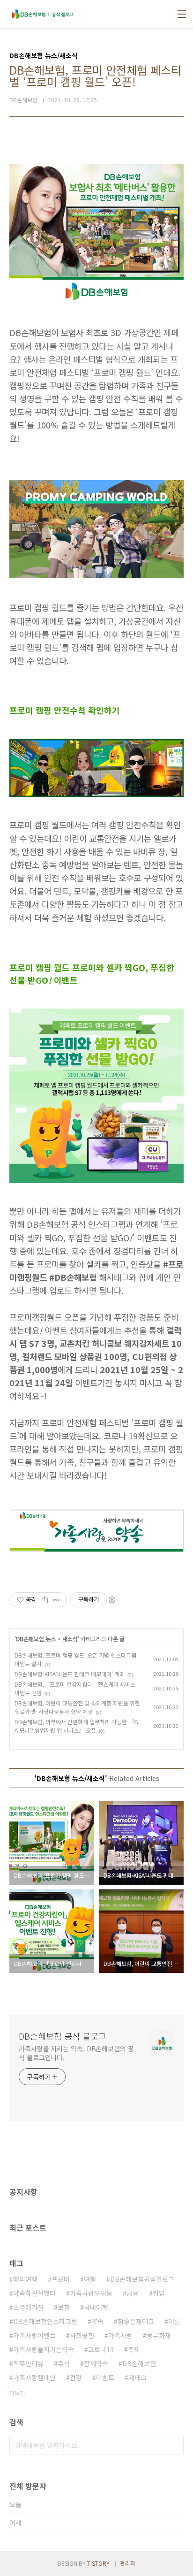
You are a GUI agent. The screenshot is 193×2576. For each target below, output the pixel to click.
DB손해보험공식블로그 (142, 2279)
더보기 (17, 2393)
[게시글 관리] (56, 1600)
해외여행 (25, 2279)
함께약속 (96, 2363)
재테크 (137, 2377)
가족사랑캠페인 (34, 2377)
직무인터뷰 (28, 2363)
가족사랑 (120, 2335)
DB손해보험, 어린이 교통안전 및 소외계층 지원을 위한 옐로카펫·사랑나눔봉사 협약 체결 (77, 1707)
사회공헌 (82, 2335)
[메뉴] (182, 14)
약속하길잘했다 (34, 2293)
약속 (97, 2321)
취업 (159, 2293)
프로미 (61, 2279)
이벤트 (105, 2377)
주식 (64, 2363)
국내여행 (96, 2307)
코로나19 (101, 2349)
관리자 (128, 2563)
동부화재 (159, 2335)
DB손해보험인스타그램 (45, 2321)
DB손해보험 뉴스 (36, 1639)
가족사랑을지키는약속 (44, 2349)
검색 (174, 2445)
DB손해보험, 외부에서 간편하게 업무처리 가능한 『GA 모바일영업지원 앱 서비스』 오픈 (76, 1726)
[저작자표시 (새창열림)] (111, 1600)
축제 (134, 2349)
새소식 (70, 1639)
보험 (64, 2307)
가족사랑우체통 (91, 2293)
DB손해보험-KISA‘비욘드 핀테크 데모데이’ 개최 (70, 1674)
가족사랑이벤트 (34, 2335)
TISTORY (98, 2563)
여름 (174, 2321)
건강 (76, 2377)
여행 (90, 2279)
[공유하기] (45, 1600)
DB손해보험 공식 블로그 (63, 2036)
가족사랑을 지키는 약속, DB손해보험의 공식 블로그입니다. (76, 2053)
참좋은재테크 (136, 2321)
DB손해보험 (139, 2363)
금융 (133, 2293)
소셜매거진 (28, 2307)
